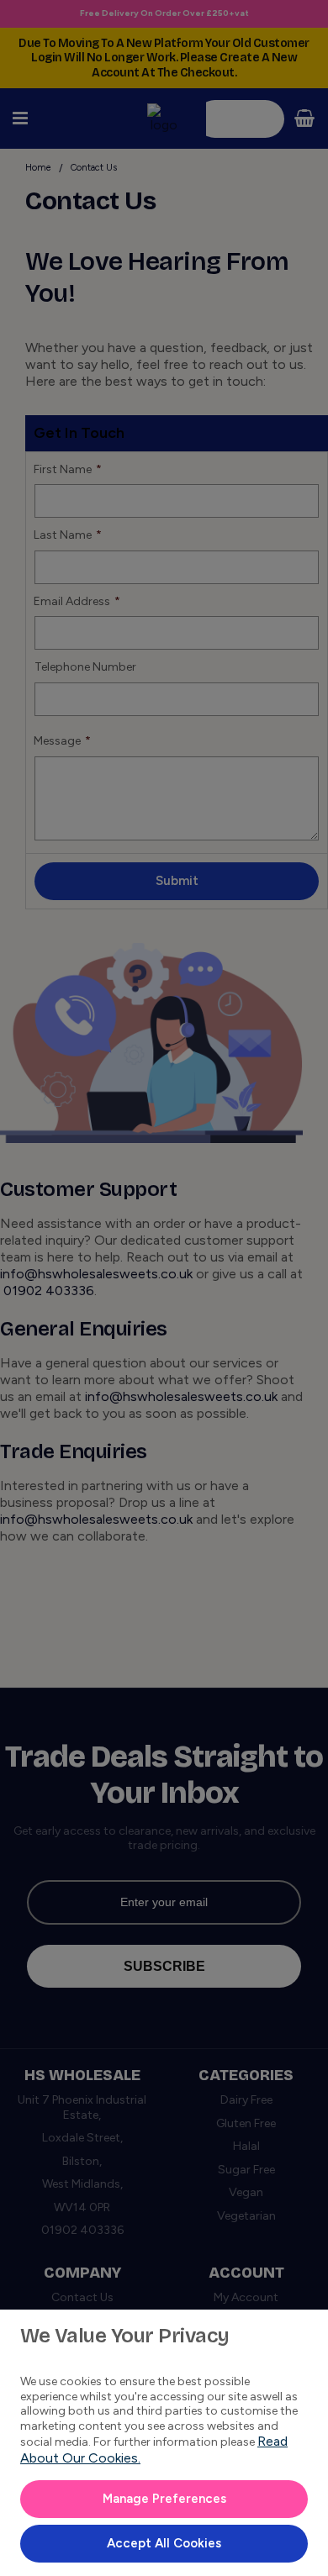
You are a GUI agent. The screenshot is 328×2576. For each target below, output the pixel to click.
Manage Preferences (164, 2499)
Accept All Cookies (164, 2543)
